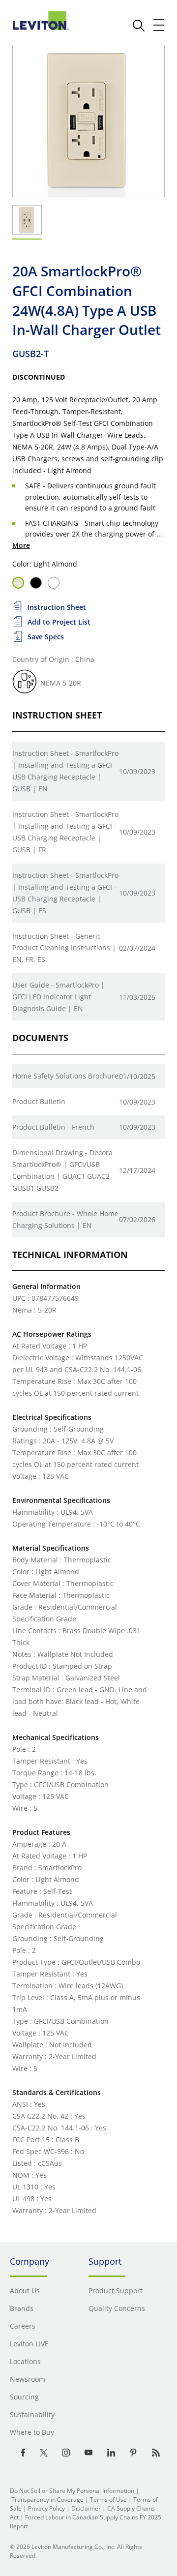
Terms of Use (108, 2500)
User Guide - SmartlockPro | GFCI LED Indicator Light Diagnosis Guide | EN (59, 997)
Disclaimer (86, 2508)
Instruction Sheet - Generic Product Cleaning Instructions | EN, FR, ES (64, 948)
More (21, 545)
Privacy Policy (46, 2508)
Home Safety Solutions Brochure (65, 1076)
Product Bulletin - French (53, 1127)
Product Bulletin (39, 1101)
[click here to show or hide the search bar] (139, 26)
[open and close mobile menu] (159, 25)
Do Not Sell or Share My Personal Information (72, 2491)
